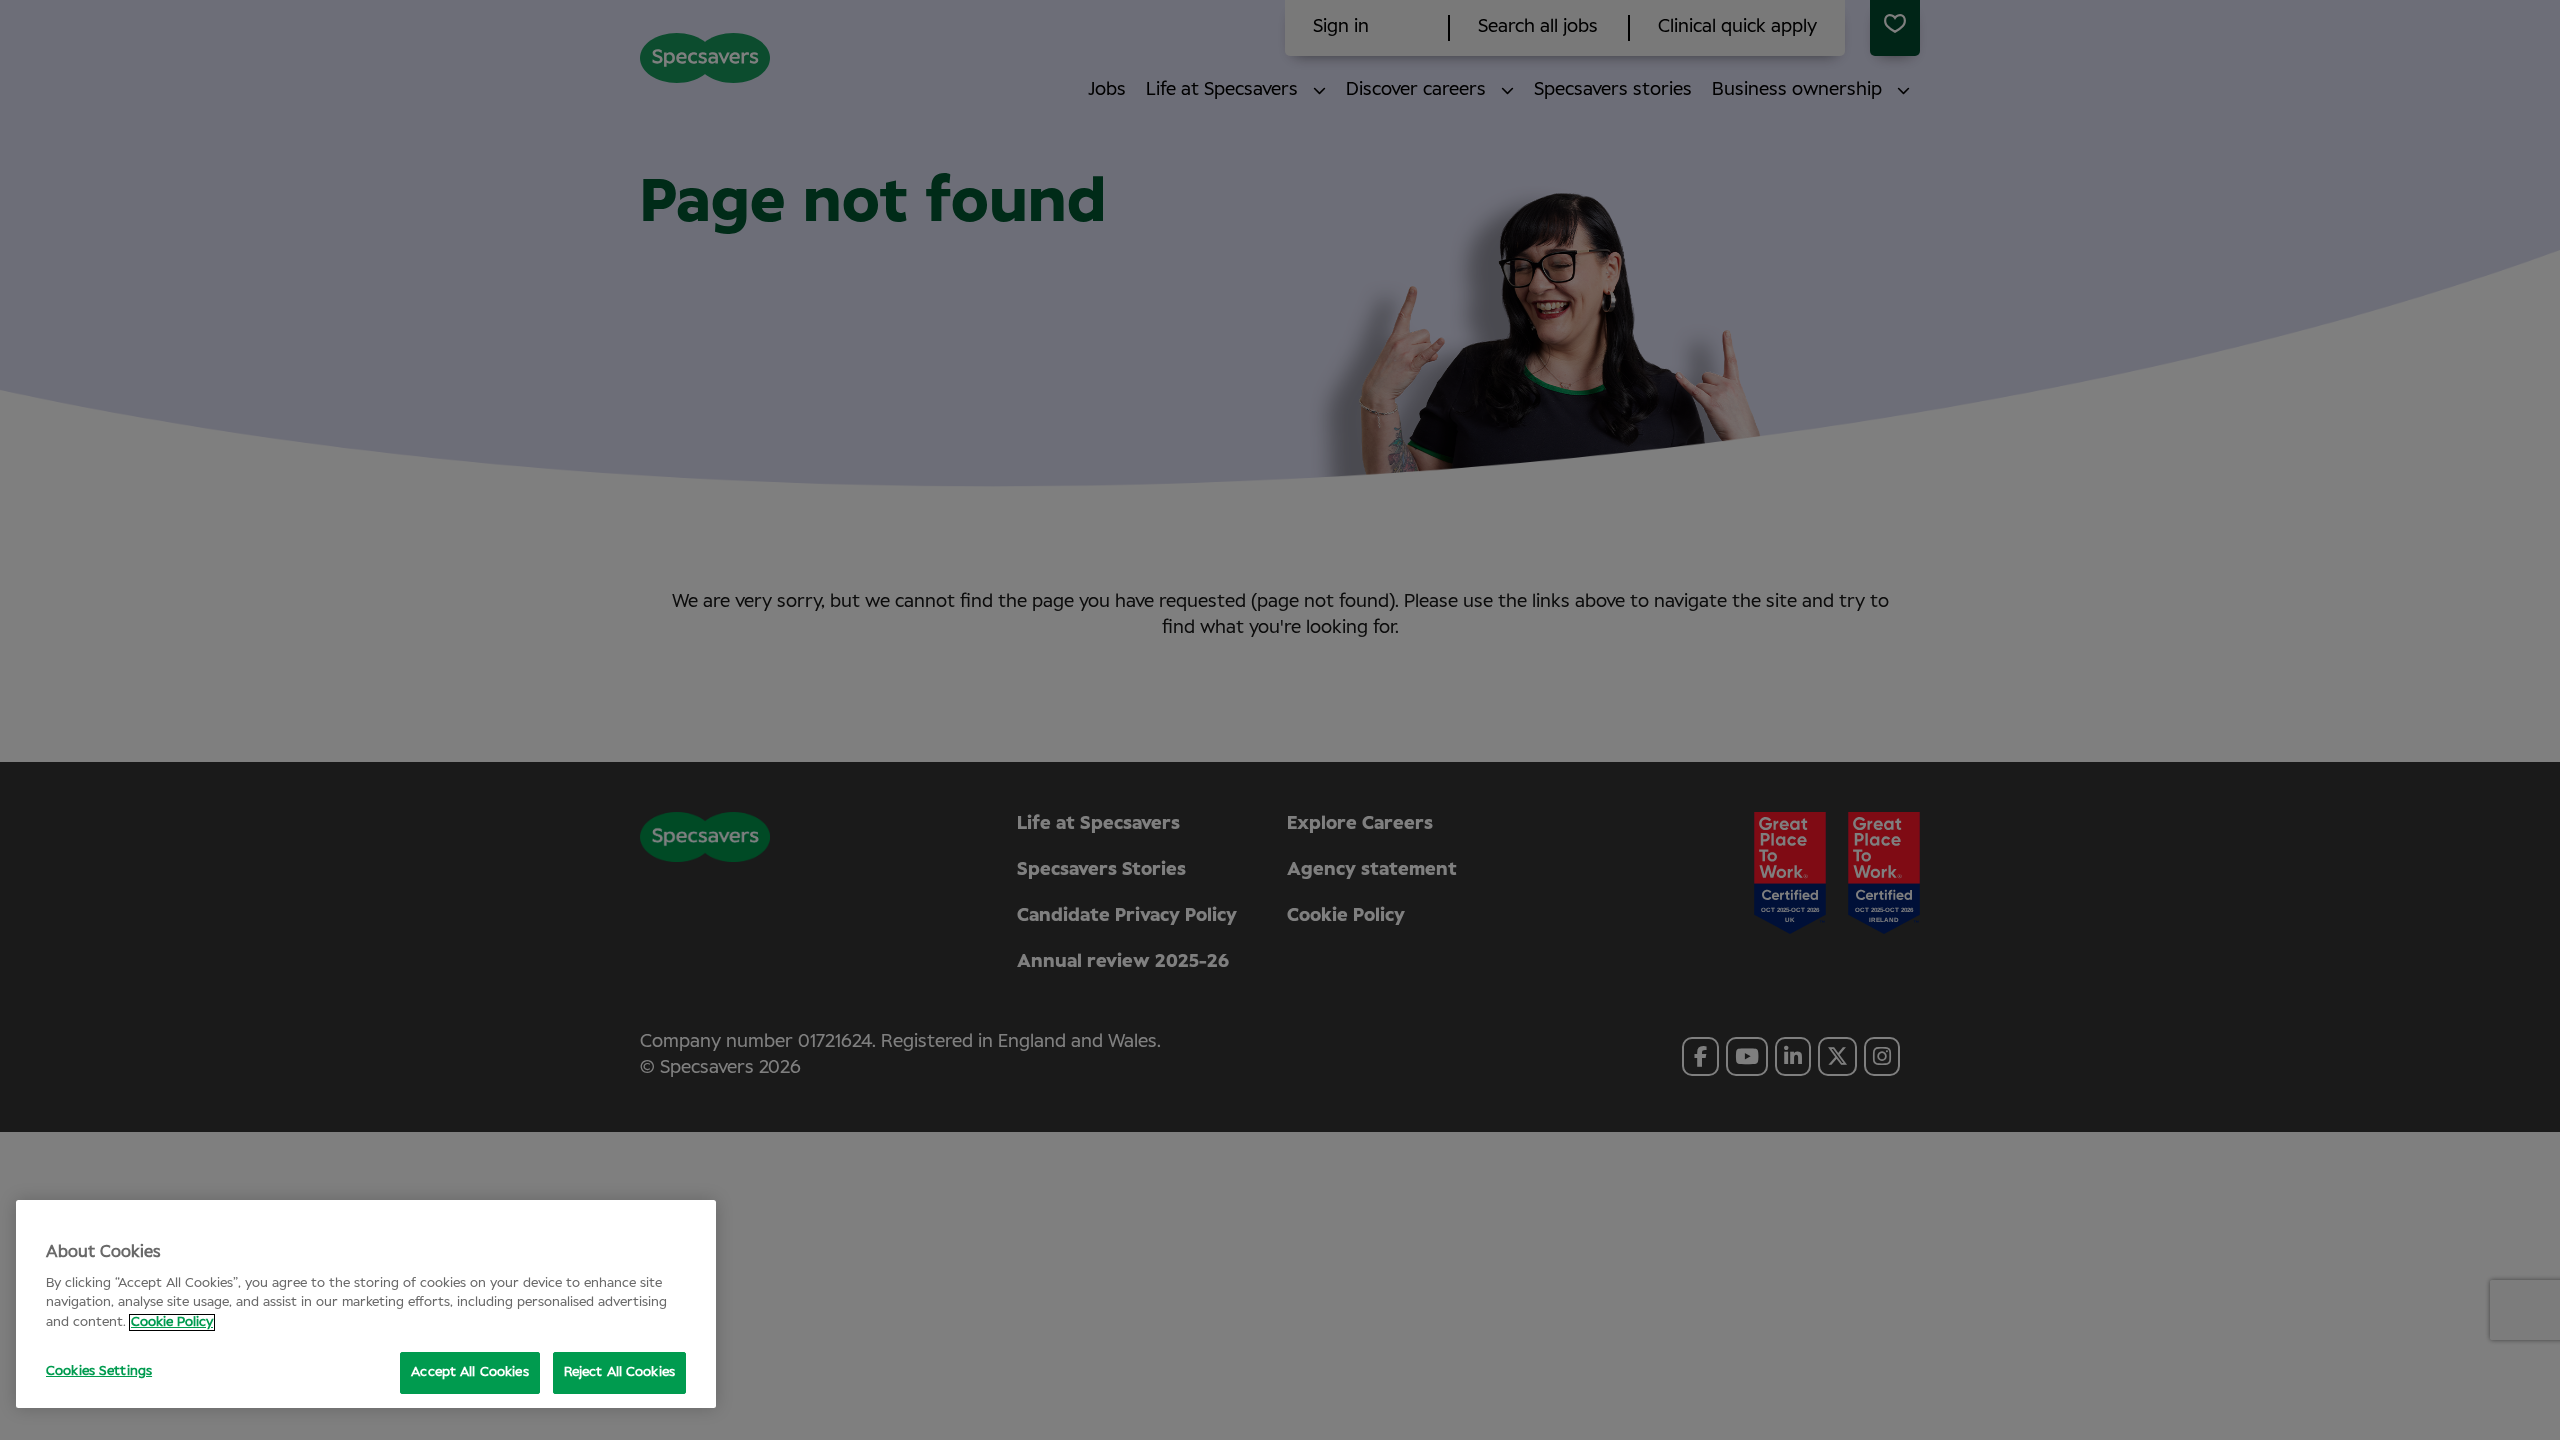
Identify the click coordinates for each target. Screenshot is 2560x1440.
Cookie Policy (172, 1322)
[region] (366, 1304)
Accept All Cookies (469, 1372)
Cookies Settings (99, 1371)
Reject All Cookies (619, 1372)
